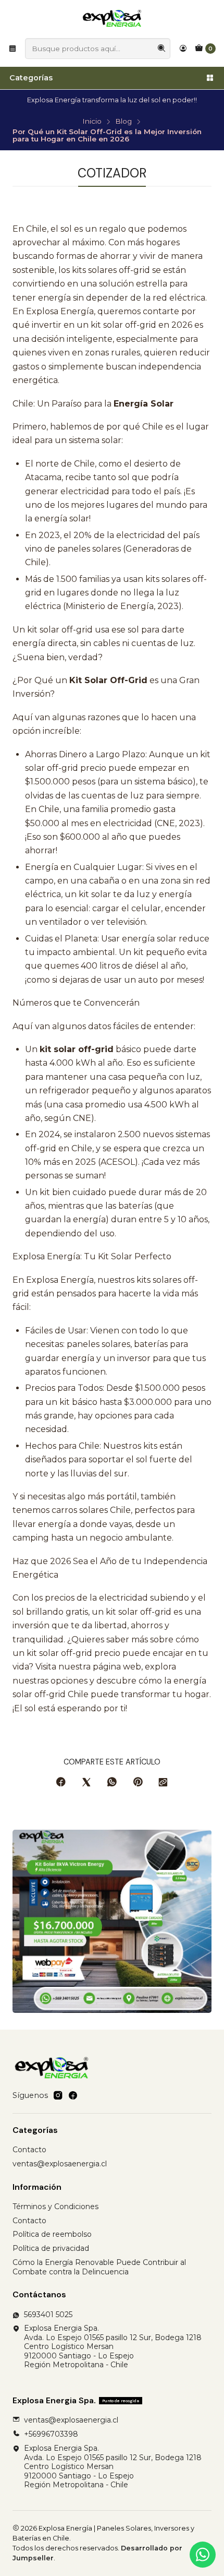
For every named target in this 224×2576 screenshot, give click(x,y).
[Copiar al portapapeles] (163, 1783)
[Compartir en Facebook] (61, 1783)
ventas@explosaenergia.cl (60, 2164)
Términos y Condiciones (55, 2207)
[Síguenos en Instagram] (58, 2095)
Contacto (29, 2150)
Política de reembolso (52, 2234)
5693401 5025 (48, 2315)
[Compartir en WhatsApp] (112, 1783)
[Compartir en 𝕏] (86, 1783)
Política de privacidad (51, 2248)
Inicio (92, 122)
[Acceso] (183, 49)
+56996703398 (51, 2434)
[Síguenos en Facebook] (73, 2095)
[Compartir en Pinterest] (138, 1783)
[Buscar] (161, 49)
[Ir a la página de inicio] (112, 18)
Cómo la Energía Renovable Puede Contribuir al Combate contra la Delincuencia (99, 2267)
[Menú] (13, 49)
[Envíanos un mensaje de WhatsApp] (203, 2555)
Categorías (31, 78)
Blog (123, 122)
